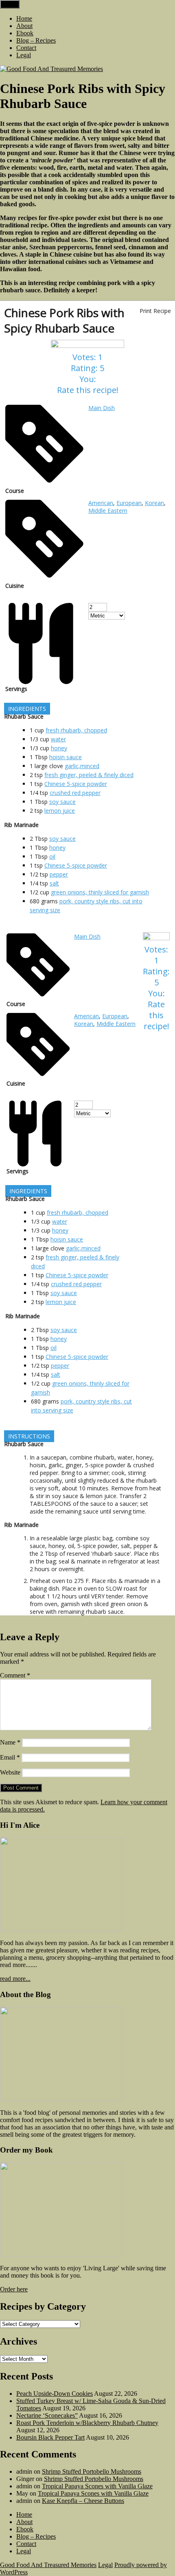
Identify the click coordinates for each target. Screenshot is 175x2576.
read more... (15, 1979)
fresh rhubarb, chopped (76, 730)
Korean (154, 503)
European (129, 503)
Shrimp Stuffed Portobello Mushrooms (92, 2471)
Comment (15, 1675)
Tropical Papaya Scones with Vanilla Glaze (97, 2486)
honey (59, 748)
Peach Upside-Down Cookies (55, 2394)
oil (52, 856)
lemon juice (60, 811)
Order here (14, 2289)
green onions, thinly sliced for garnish (100, 892)
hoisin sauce (66, 757)
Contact (26, 48)
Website (10, 1772)
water (58, 739)
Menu (10, 4)
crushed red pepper (75, 793)
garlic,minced (82, 766)
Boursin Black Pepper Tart (50, 2437)
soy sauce (62, 802)
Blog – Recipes (36, 40)
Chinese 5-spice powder (76, 784)
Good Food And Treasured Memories (48, 2565)
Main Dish (102, 408)
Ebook (25, 33)
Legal (24, 55)
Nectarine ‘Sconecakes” (47, 2415)
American (101, 503)
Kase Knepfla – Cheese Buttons (83, 2501)
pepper (59, 874)
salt (54, 883)
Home (24, 18)
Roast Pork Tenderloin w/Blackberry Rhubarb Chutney (87, 2423)
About (24, 26)
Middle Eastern (108, 511)
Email (10, 1757)
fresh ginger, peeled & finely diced (89, 775)
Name (10, 1742)
